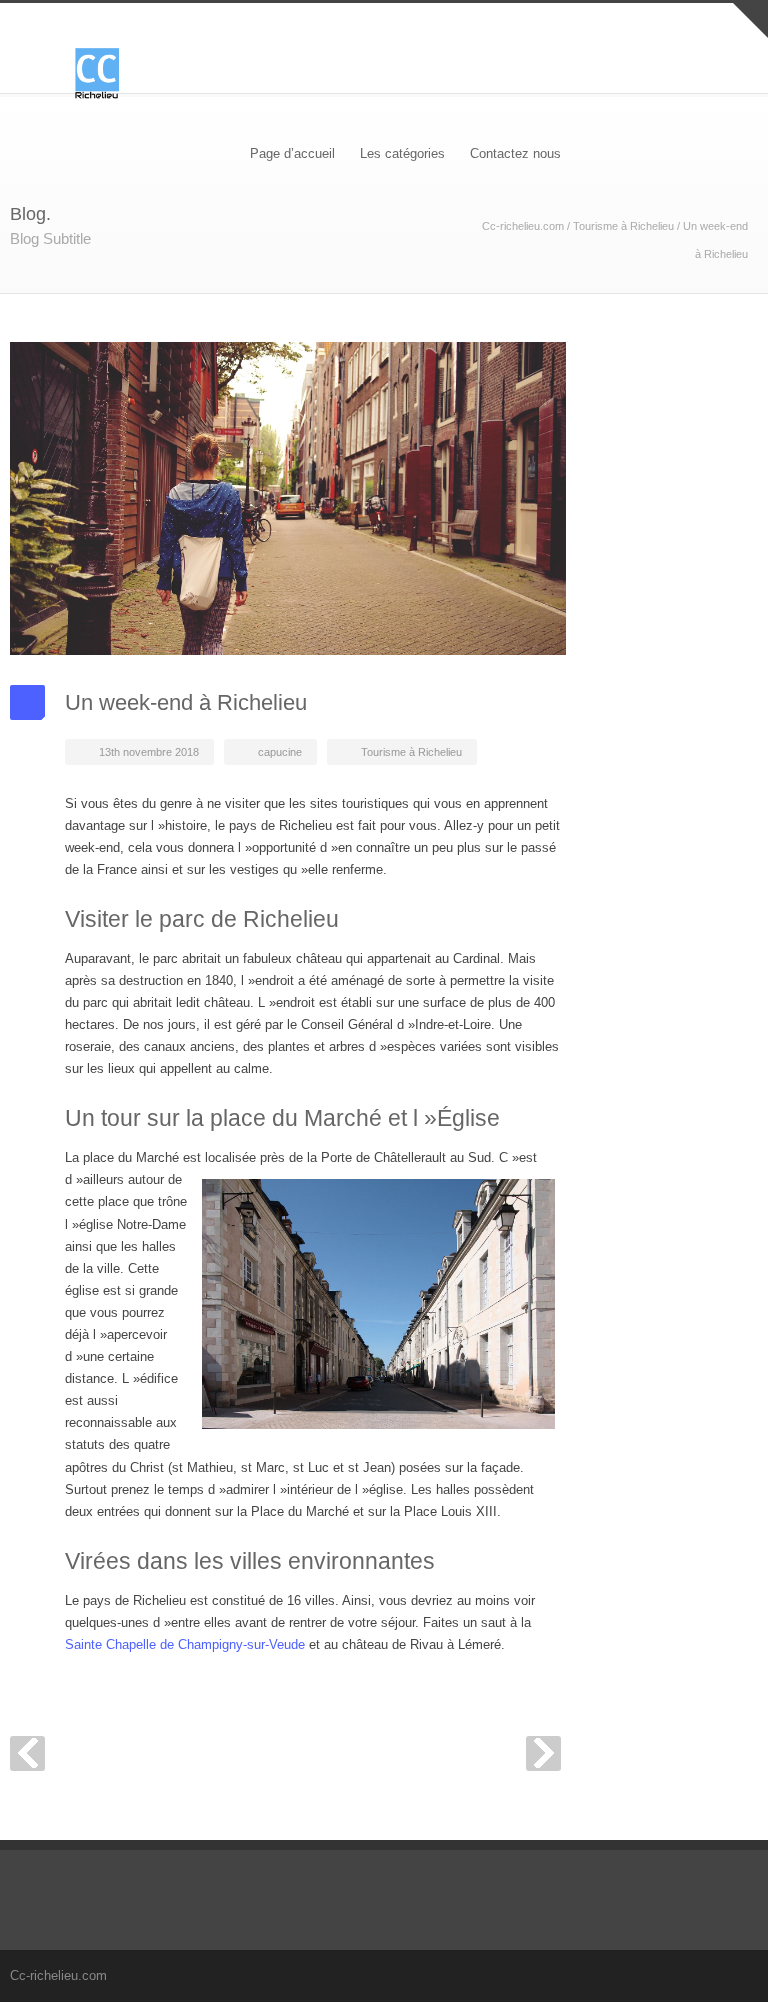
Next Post (543, 1753)
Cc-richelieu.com (523, 226)
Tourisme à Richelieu (623, 226)
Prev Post (27, 1753)
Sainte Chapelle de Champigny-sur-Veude (187, 1644)
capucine (280, 752)
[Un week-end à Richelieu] (288, 498)
